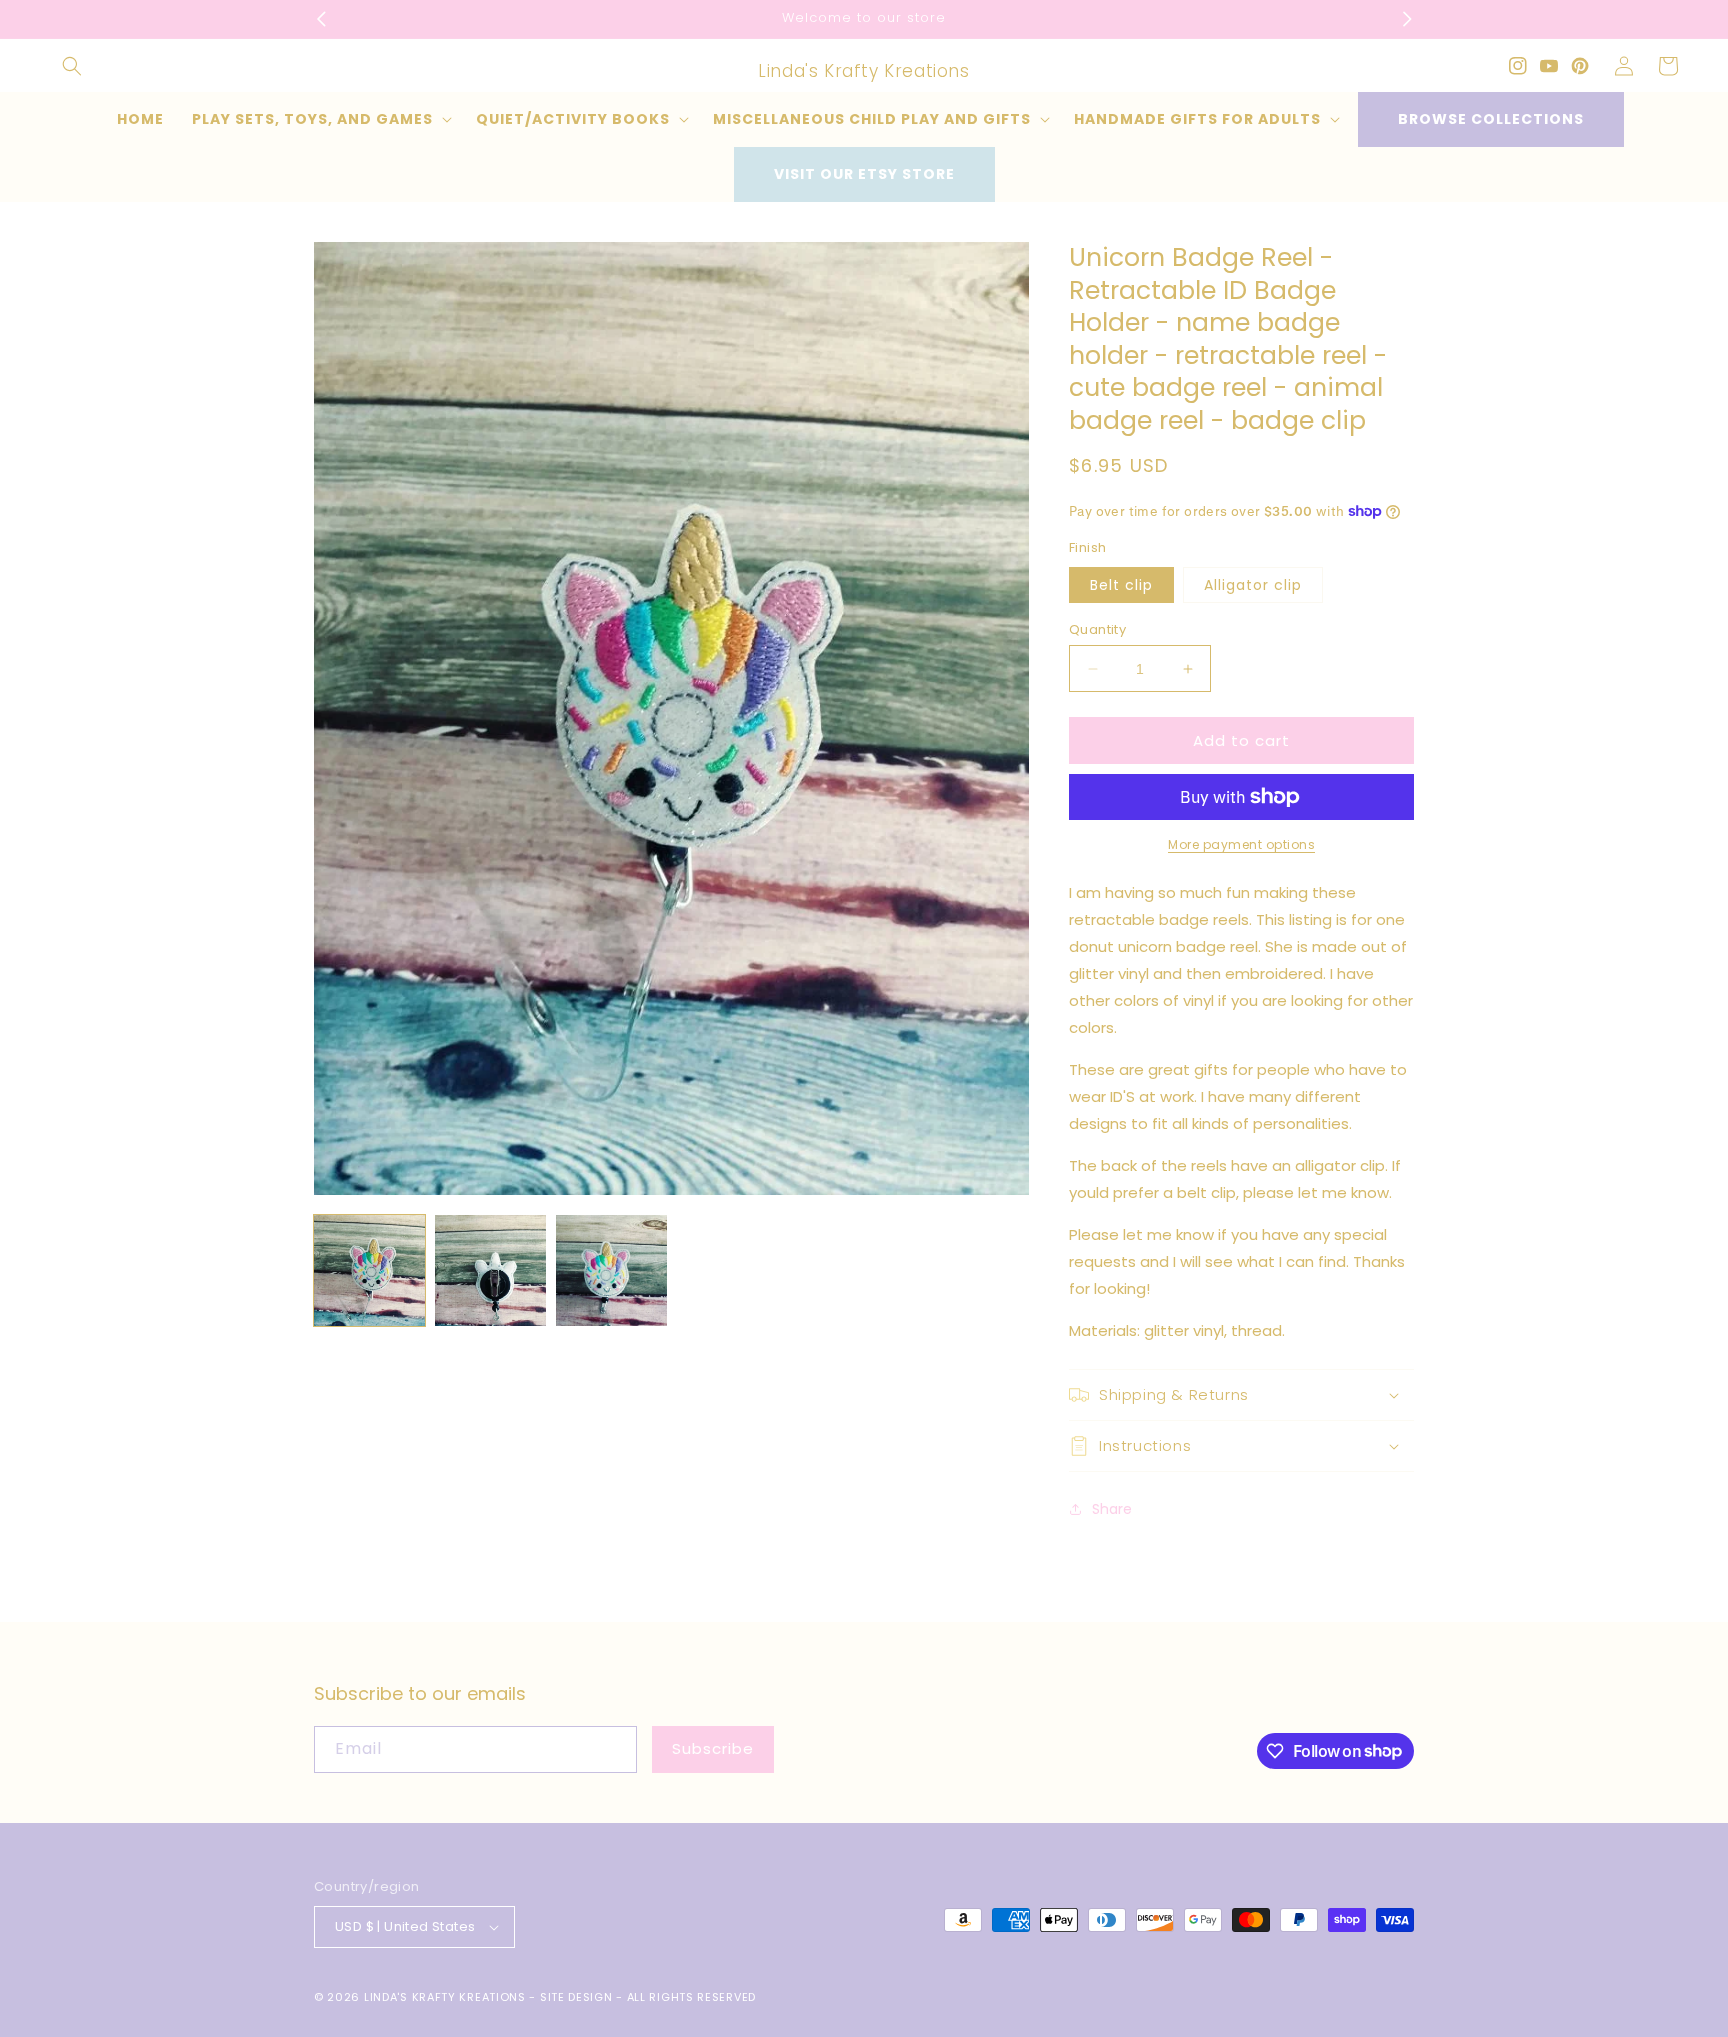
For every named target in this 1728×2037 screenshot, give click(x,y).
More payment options (1241, 844)
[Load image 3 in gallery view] (611, 1270)
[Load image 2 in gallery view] (490, 1270)
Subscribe (713, 1748)
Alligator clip (1253, 585)
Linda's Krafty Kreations (445, 1997)
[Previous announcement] (321, 19)
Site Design (576, 1997)
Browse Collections (1491, 119)
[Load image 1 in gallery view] (369, 1270)
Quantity (1097, 629)
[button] (72, 66)
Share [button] (1112, 1509)
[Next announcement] (1407, 19)
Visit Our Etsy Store (864, 174)
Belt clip (1121, 585)
